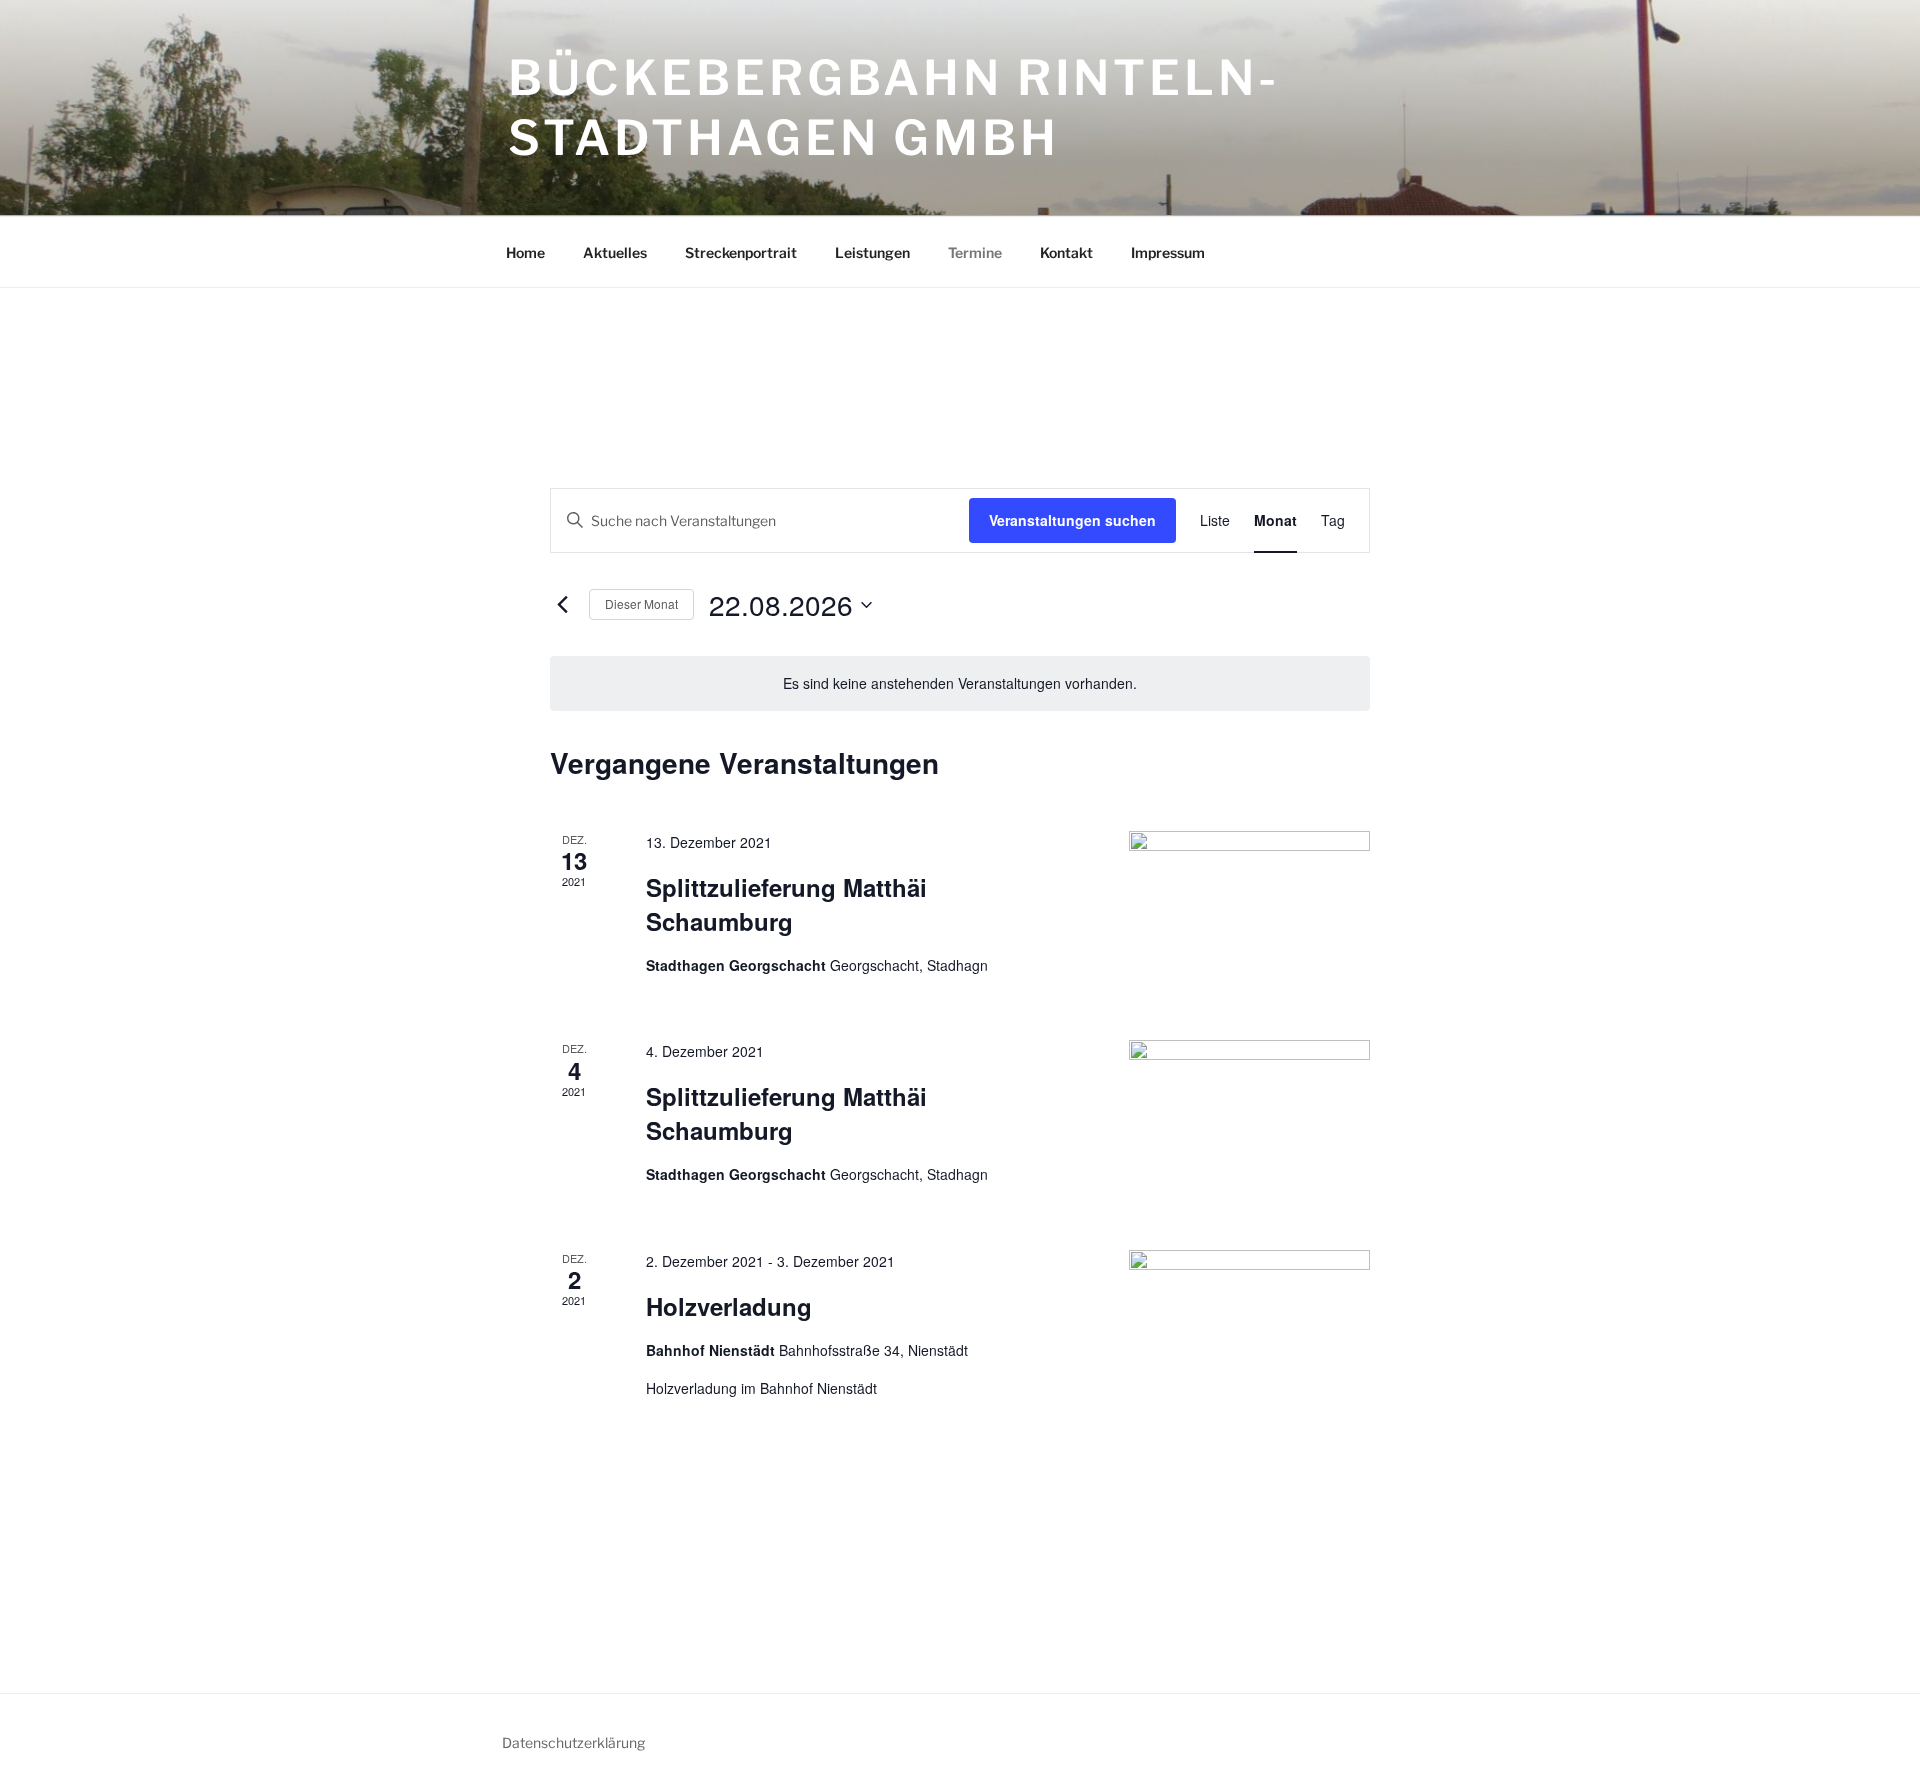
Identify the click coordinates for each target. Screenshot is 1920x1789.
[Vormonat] (562, 605)
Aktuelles (615, 252)
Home (525, 252)
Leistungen (872, 252)
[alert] (960, 683)
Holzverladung (729, 1306)
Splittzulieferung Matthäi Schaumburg (786, 904)
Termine (975, 252)
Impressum (1168, 252)
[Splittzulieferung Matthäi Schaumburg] (1249, 899)
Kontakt (1066, 252)
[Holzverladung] (1249, 1338)
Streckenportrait (741, 252)
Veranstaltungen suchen (1072, 520)
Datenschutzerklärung (573, 1742)
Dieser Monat (641, 603)
